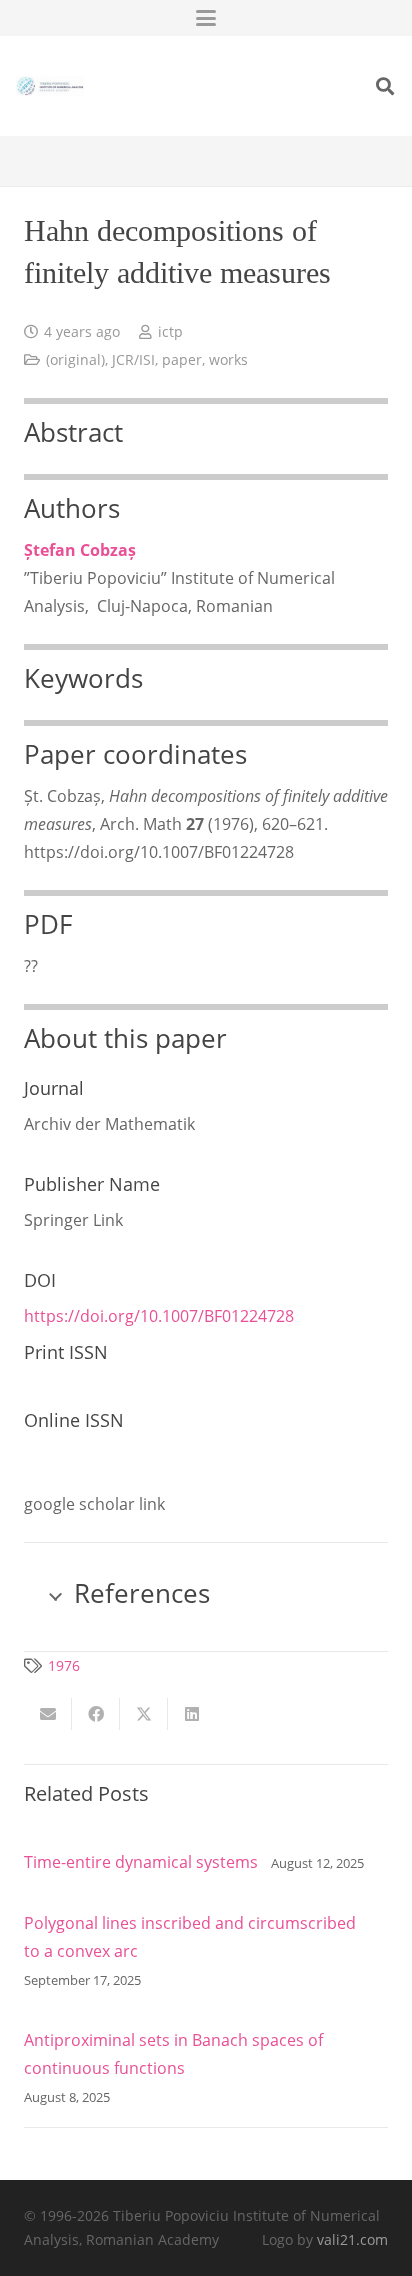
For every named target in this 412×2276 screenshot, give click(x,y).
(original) (75, 359)
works (228, 359)
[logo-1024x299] (50, 86)
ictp (170, 331)
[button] (206, 18)
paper (182, 359)
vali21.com (352, 2239)
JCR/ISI (133, 359)
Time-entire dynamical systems (141, 1862)
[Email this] (48, 1714)
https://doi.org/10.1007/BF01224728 (159, 1316)
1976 (64, 1665)
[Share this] (96, 1714)
